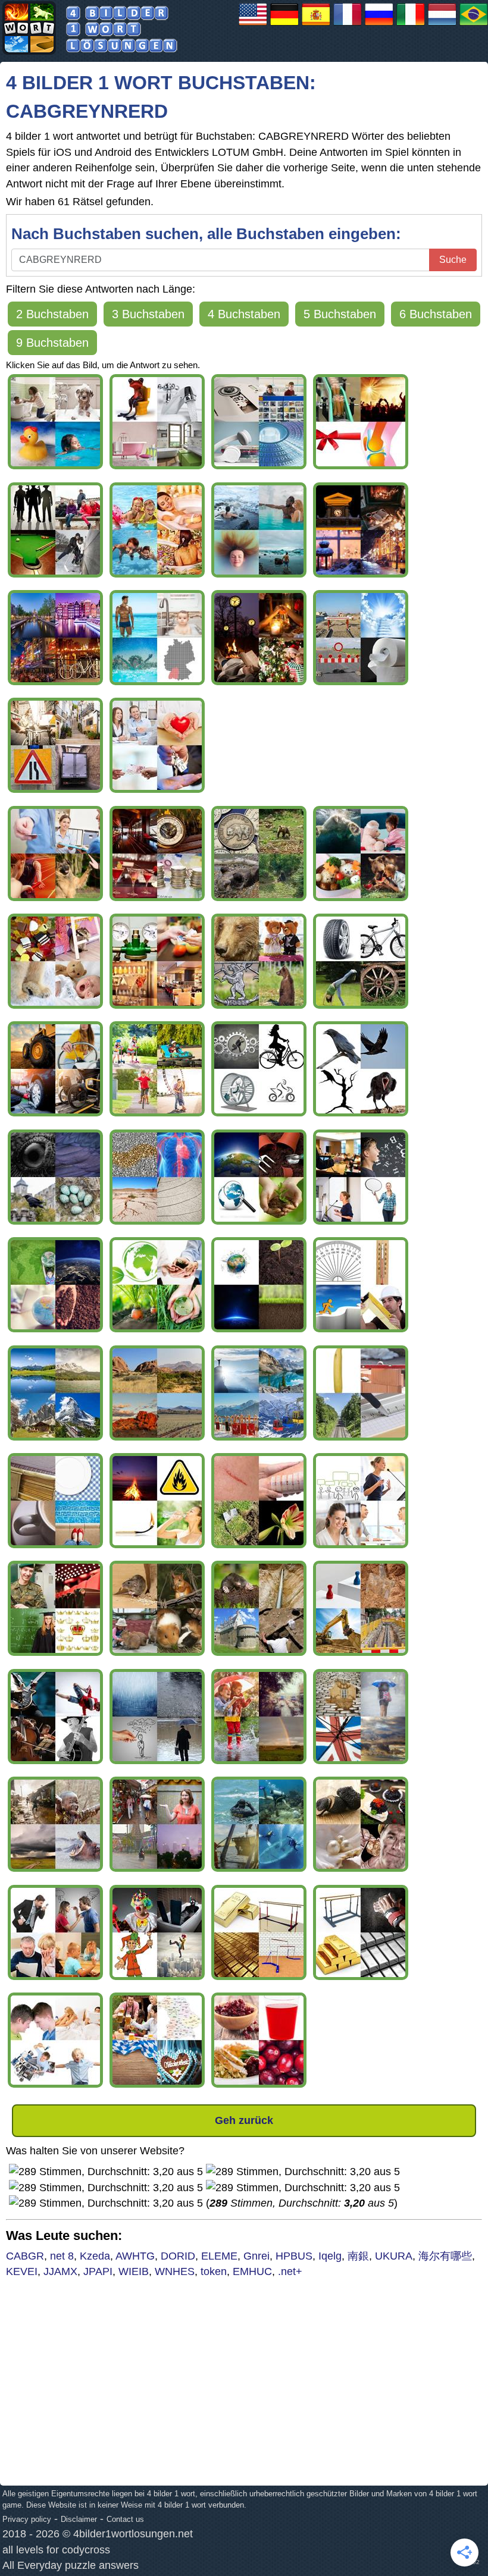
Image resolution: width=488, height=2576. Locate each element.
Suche (453, 260)
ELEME (219, 2256)
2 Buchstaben (52, 314)
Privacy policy (27, 2519)
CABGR (25, 2256)
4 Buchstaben (244, 314)
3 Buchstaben (148, 314)
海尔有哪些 (445, 2256)
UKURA (394, 2256)
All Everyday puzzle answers (71, 2565)
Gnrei (256, 2256)
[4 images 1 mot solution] (348, 25)
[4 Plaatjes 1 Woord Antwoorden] (442, 25)
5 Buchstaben (340, 314)
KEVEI (22, 2271)
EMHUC (252, 2271)
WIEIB (134, 2271)
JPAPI (98, 2271)
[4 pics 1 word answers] (253, 25)
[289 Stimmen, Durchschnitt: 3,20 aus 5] (106, 2172)
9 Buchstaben (52, 343)
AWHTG (135, 2256)
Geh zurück (244, 2120)
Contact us (125, 2519)
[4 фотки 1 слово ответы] (379, 25)
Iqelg (330, 2256)
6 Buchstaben (436, 314)
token (214, 2271)
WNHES (175, 2271)
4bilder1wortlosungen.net (133, 2534)
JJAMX (60, 2271)
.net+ (290, 2271)
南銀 (358, 2256)
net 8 (62, 2256)
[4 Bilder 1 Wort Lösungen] (284, 25)
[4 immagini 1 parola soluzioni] (411, 25)
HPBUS (294, 2256)
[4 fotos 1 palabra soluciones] (316, 25)
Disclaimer (79, 2519)
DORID (178, 2256)
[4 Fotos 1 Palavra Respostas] (474, 25)
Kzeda (95, 2256)
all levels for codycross (56, 2550)
